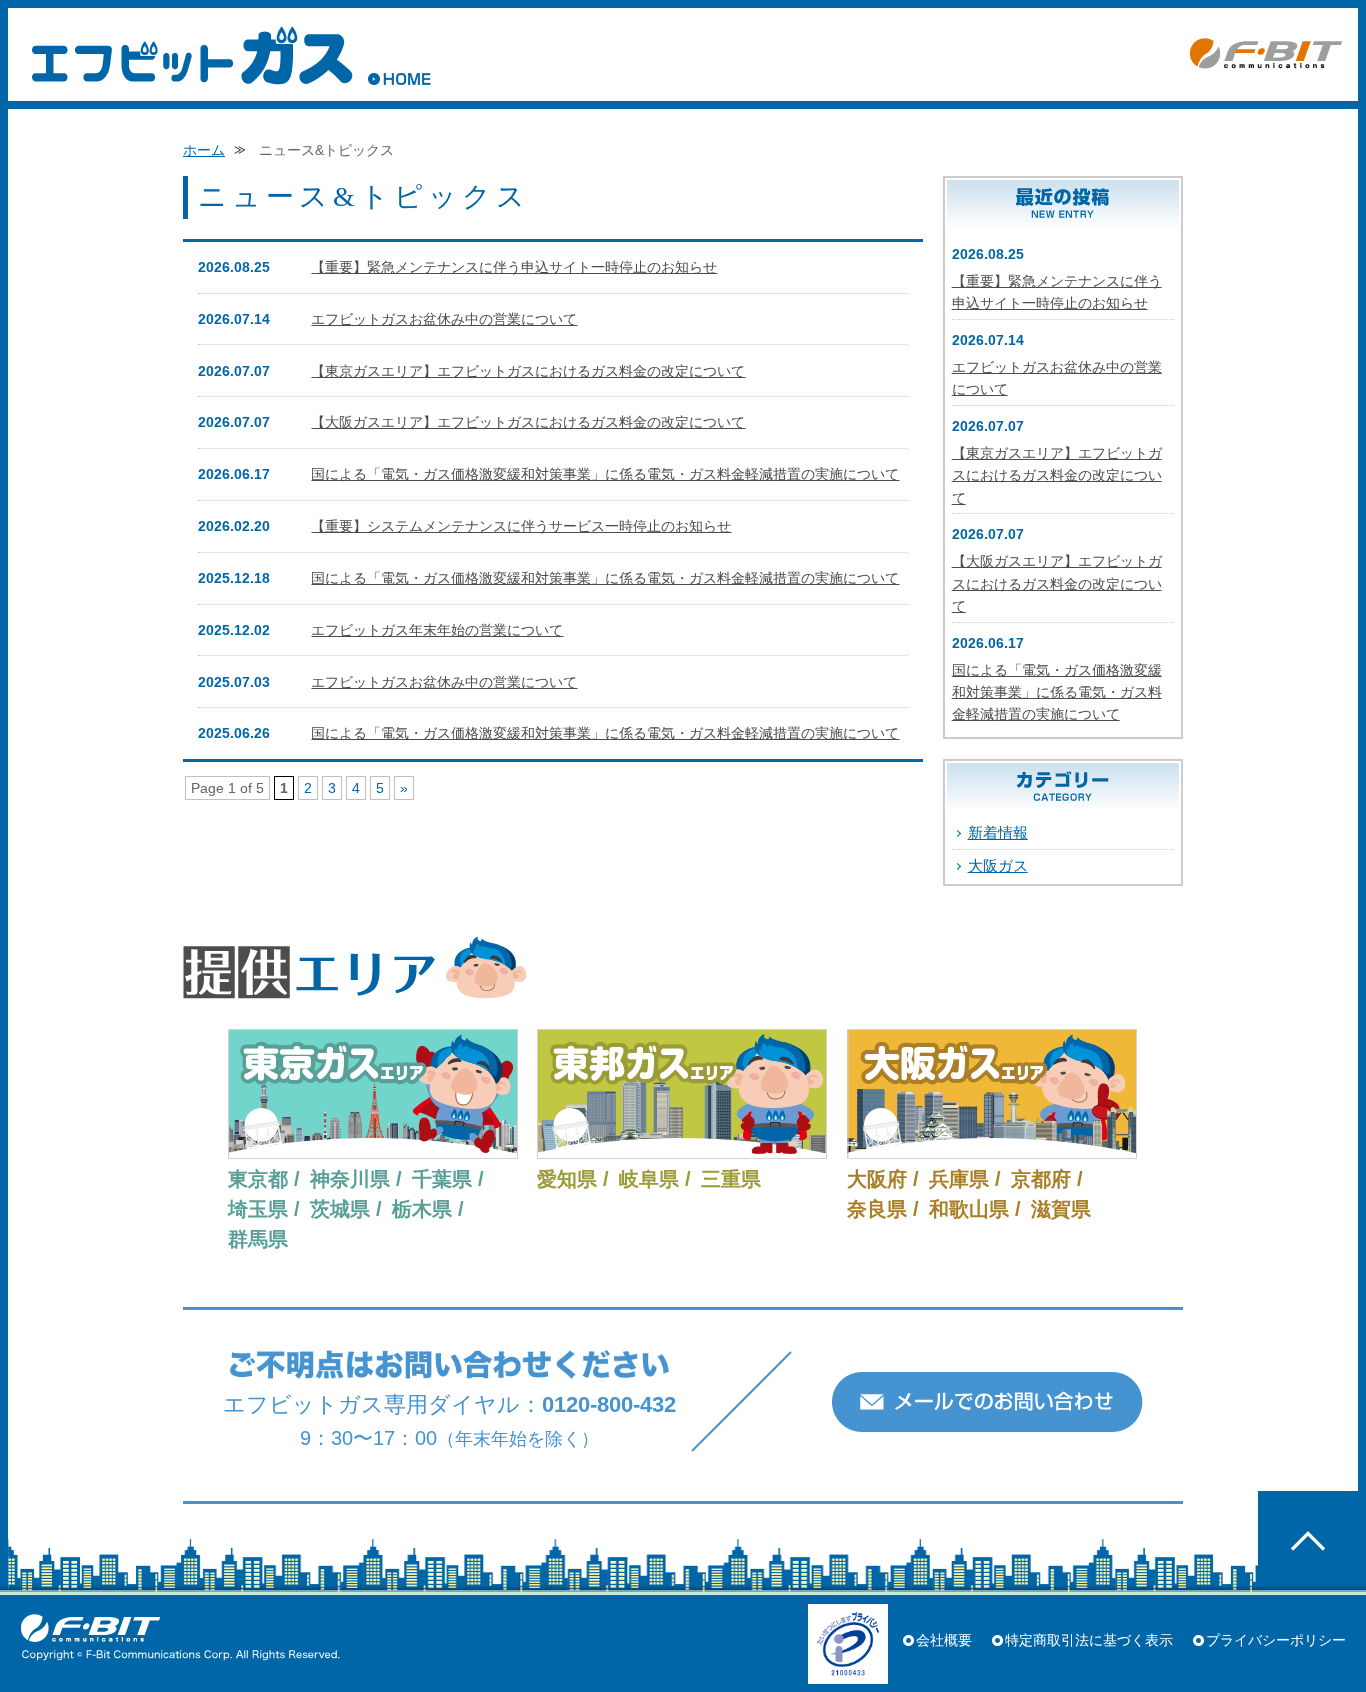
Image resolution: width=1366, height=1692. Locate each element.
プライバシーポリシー (1276, 1640)
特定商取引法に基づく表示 (1089, 1640)
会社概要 (944, 1640)
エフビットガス (192, 55)
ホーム (204, 150)
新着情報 (998, 832)
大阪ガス (998, 865)
